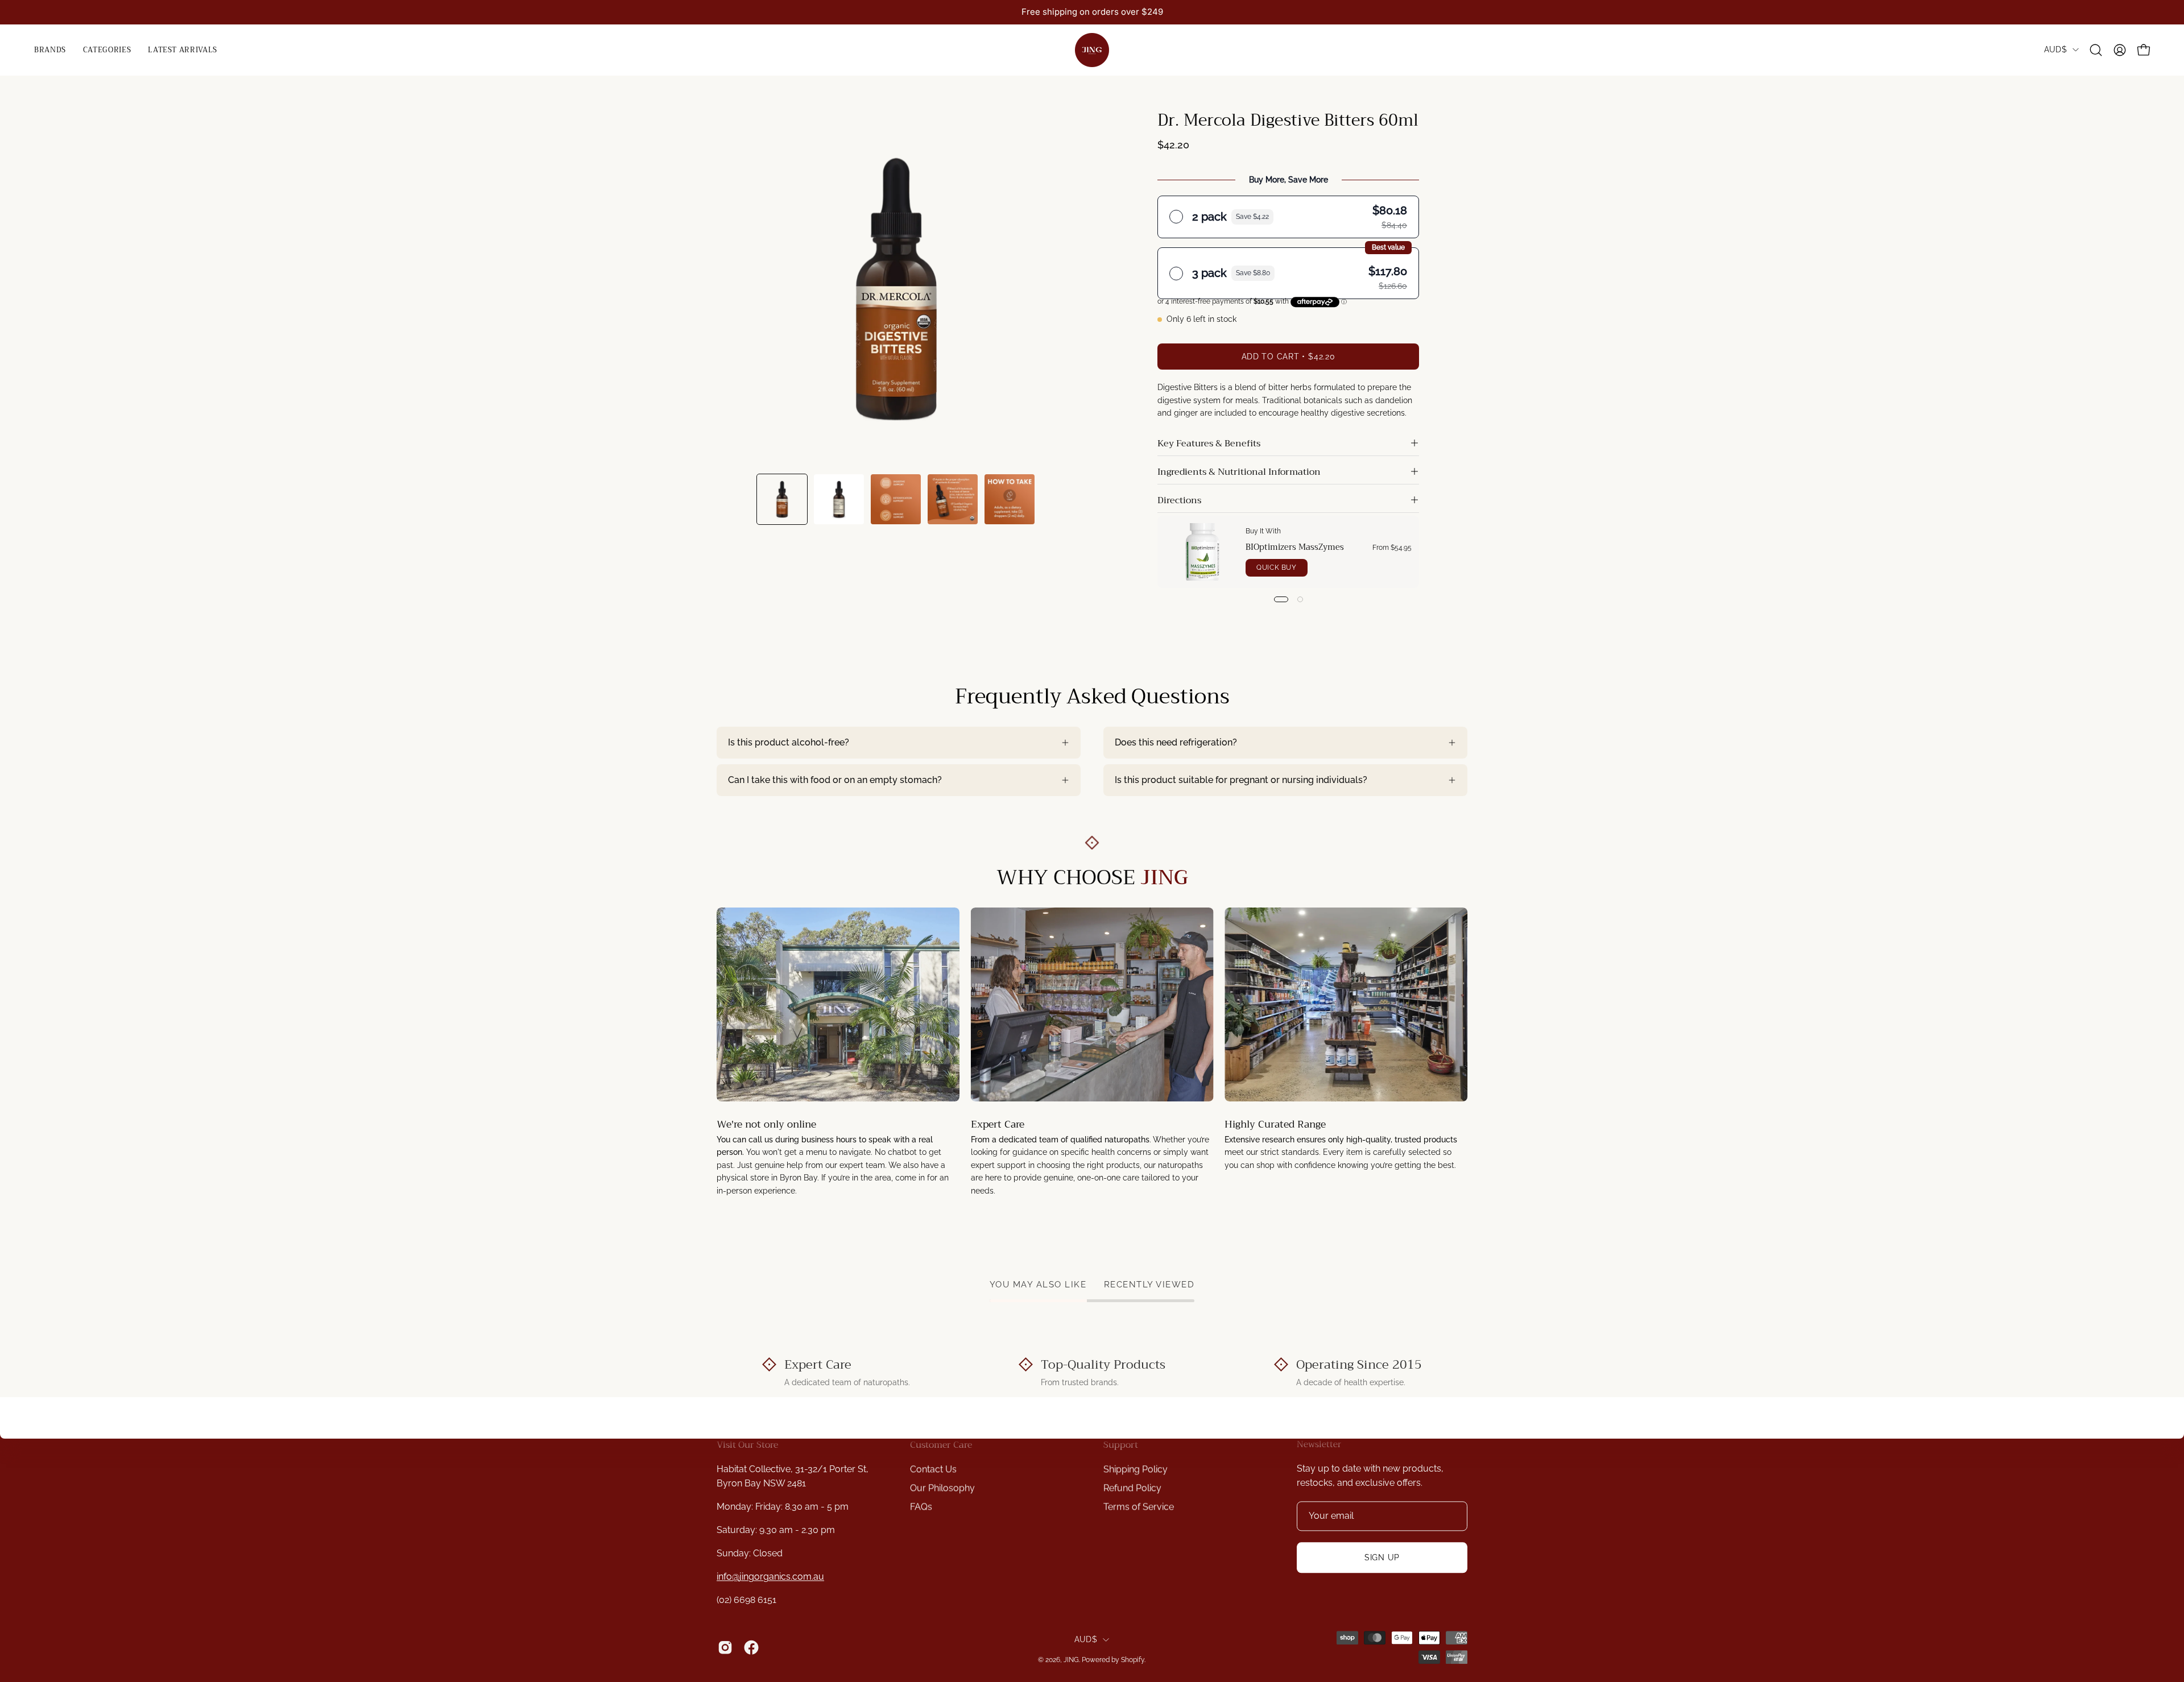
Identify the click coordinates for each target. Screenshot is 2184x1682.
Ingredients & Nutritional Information (1239, 472)
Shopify (1133, 1660)
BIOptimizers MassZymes (1295, 548)
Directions (1179, 500)
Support (1121, 1445)
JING (1071, 1660)
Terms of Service (1139, 1507)
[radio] (1288, 217)
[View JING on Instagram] (725, 1648)
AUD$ (2055, 49)
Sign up (1382, 1557)
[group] (1092, 12)
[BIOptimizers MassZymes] (1202, 552)
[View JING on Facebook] (751, 1648)
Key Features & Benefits (1209, 444)
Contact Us (933, 1469)
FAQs (921, 1507)
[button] (107, 50)
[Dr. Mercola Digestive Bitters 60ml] (782, 499)
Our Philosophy (942, 1488)
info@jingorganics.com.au (770, 1577)
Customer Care (941, 1445)
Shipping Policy (1136, 1469)
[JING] (1092, 50)
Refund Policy (1132, 1488)
